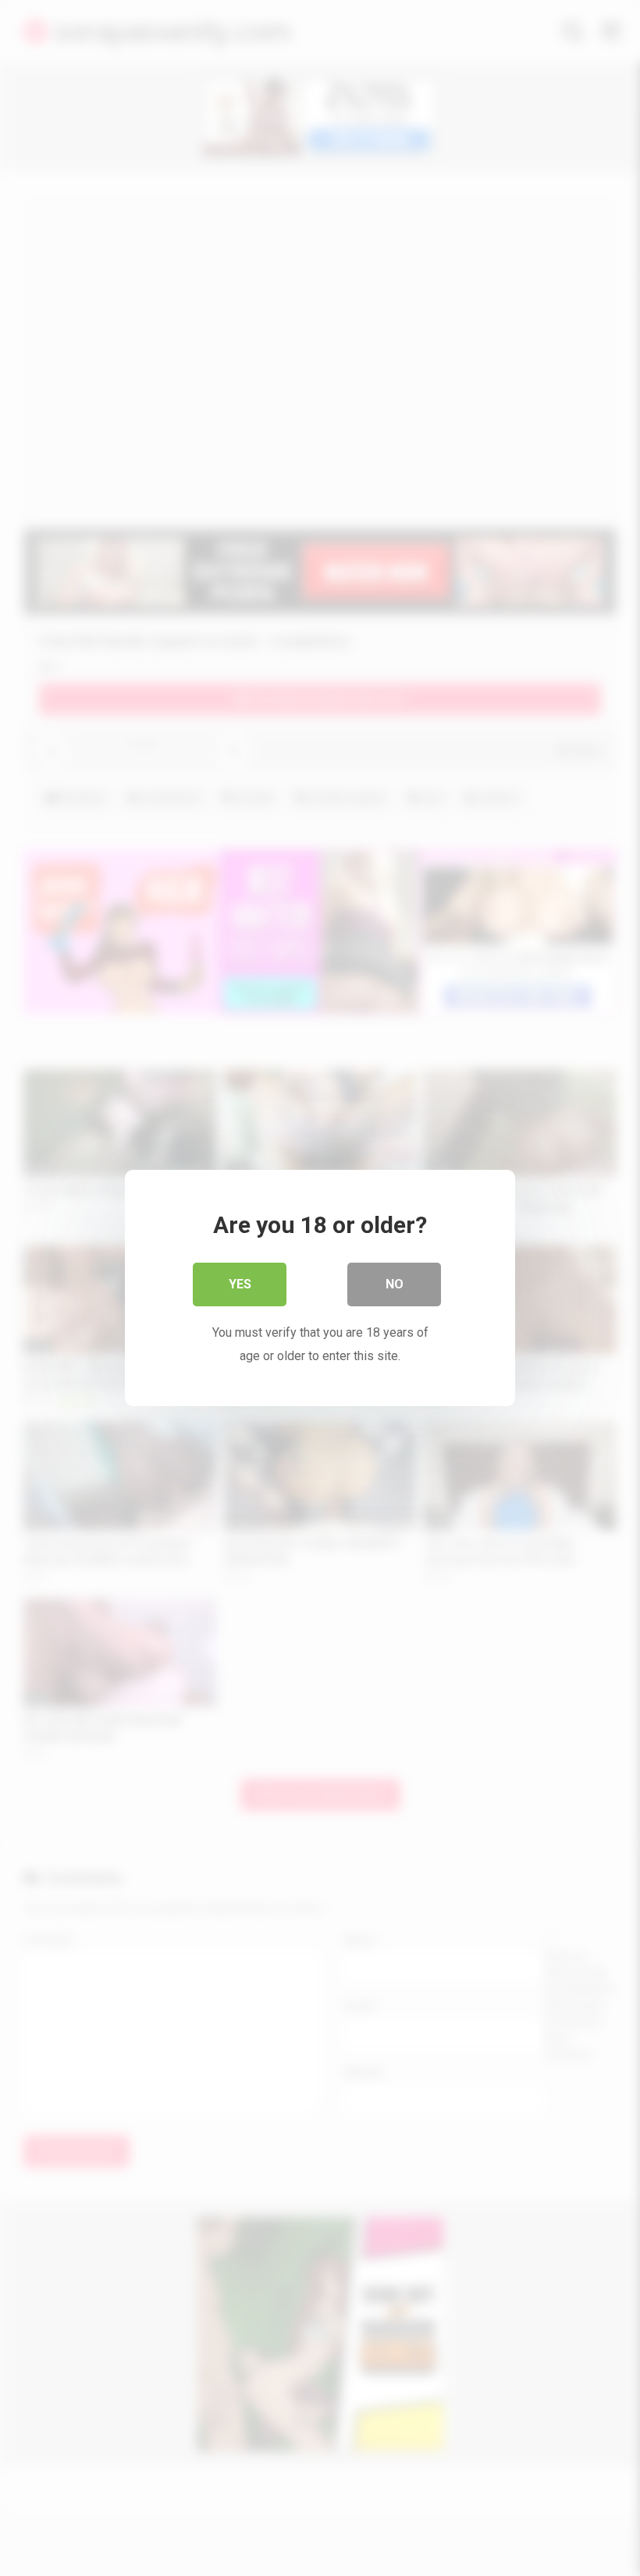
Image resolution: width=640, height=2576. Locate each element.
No (395, 1284)
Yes (240, 1284)
